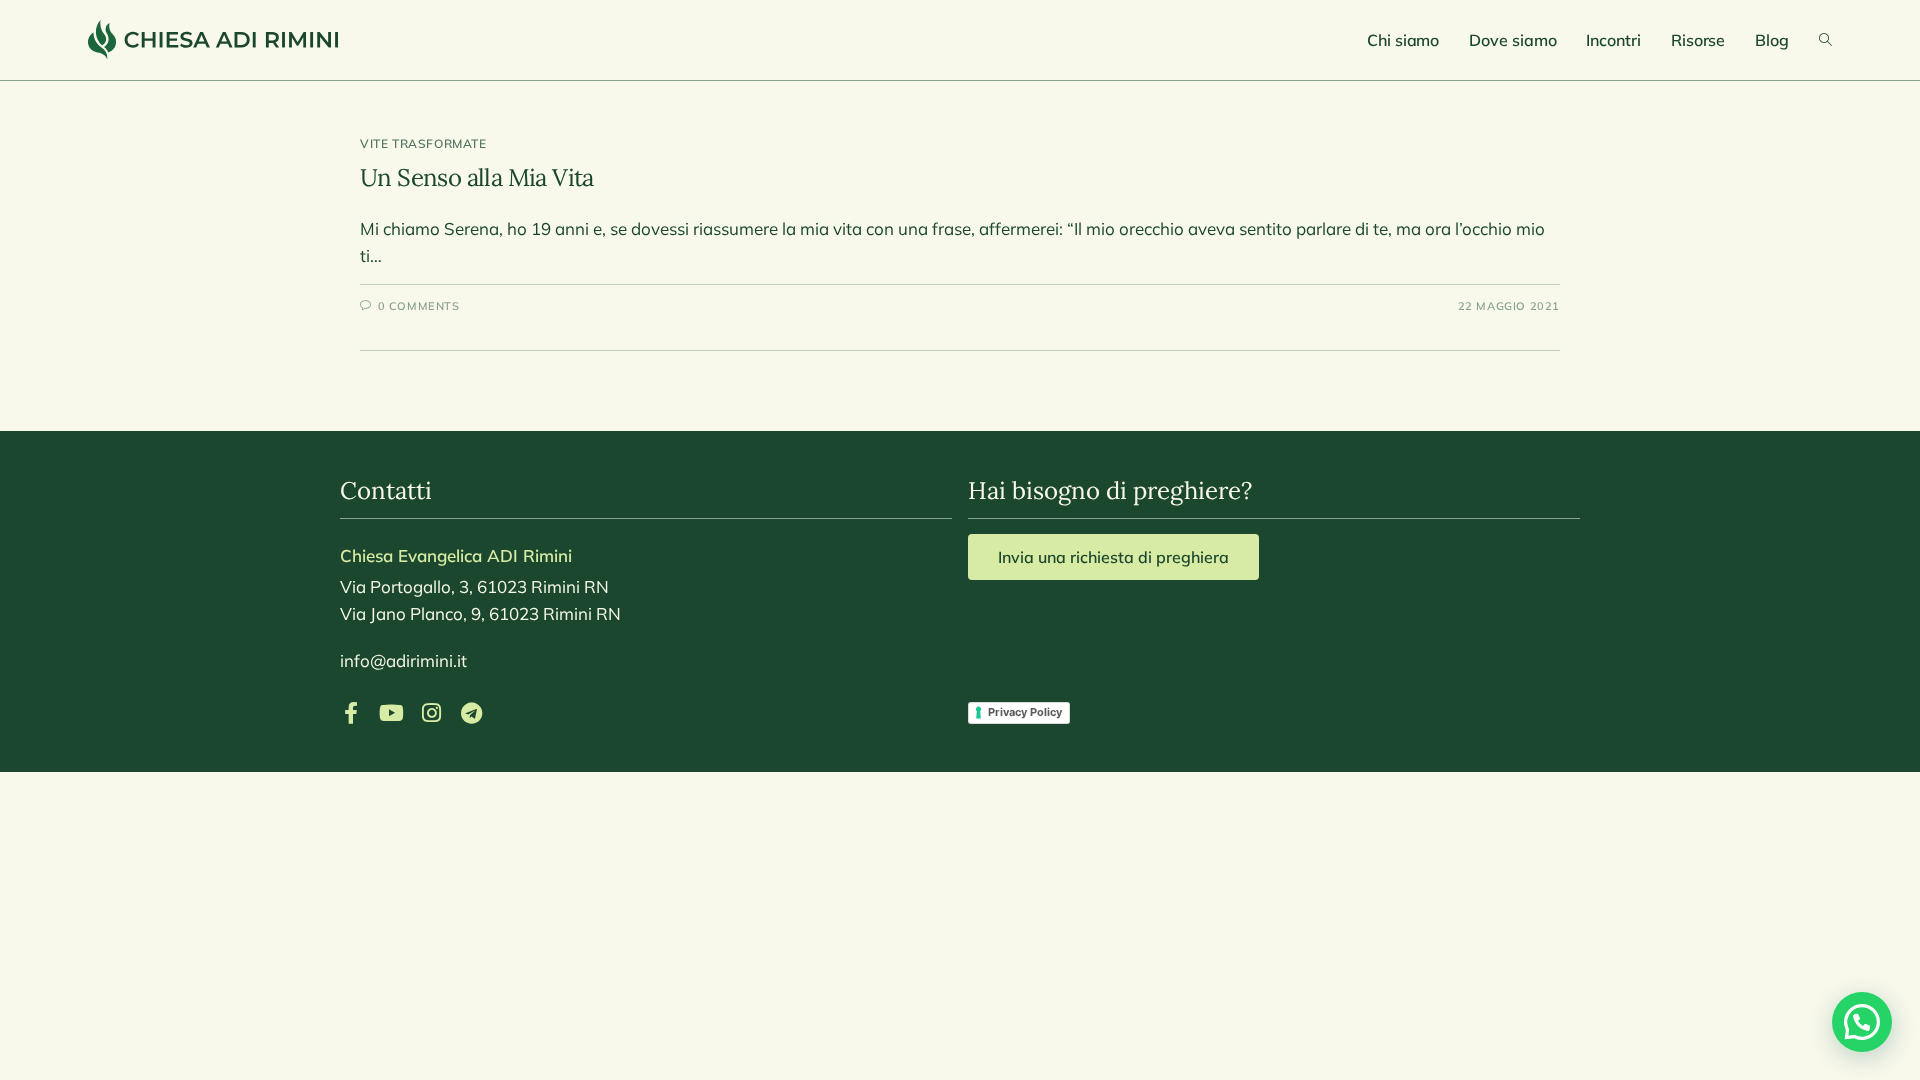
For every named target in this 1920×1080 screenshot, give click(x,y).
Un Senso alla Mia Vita (477, 177)
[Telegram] (471, 713)
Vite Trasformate (423, 143)
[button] (1862, 1022)
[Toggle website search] (1825, 40)
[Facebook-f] (351, 713)
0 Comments (419, 306)
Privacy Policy (1025, 712)
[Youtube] (391, 713)
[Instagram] (431, 713)
